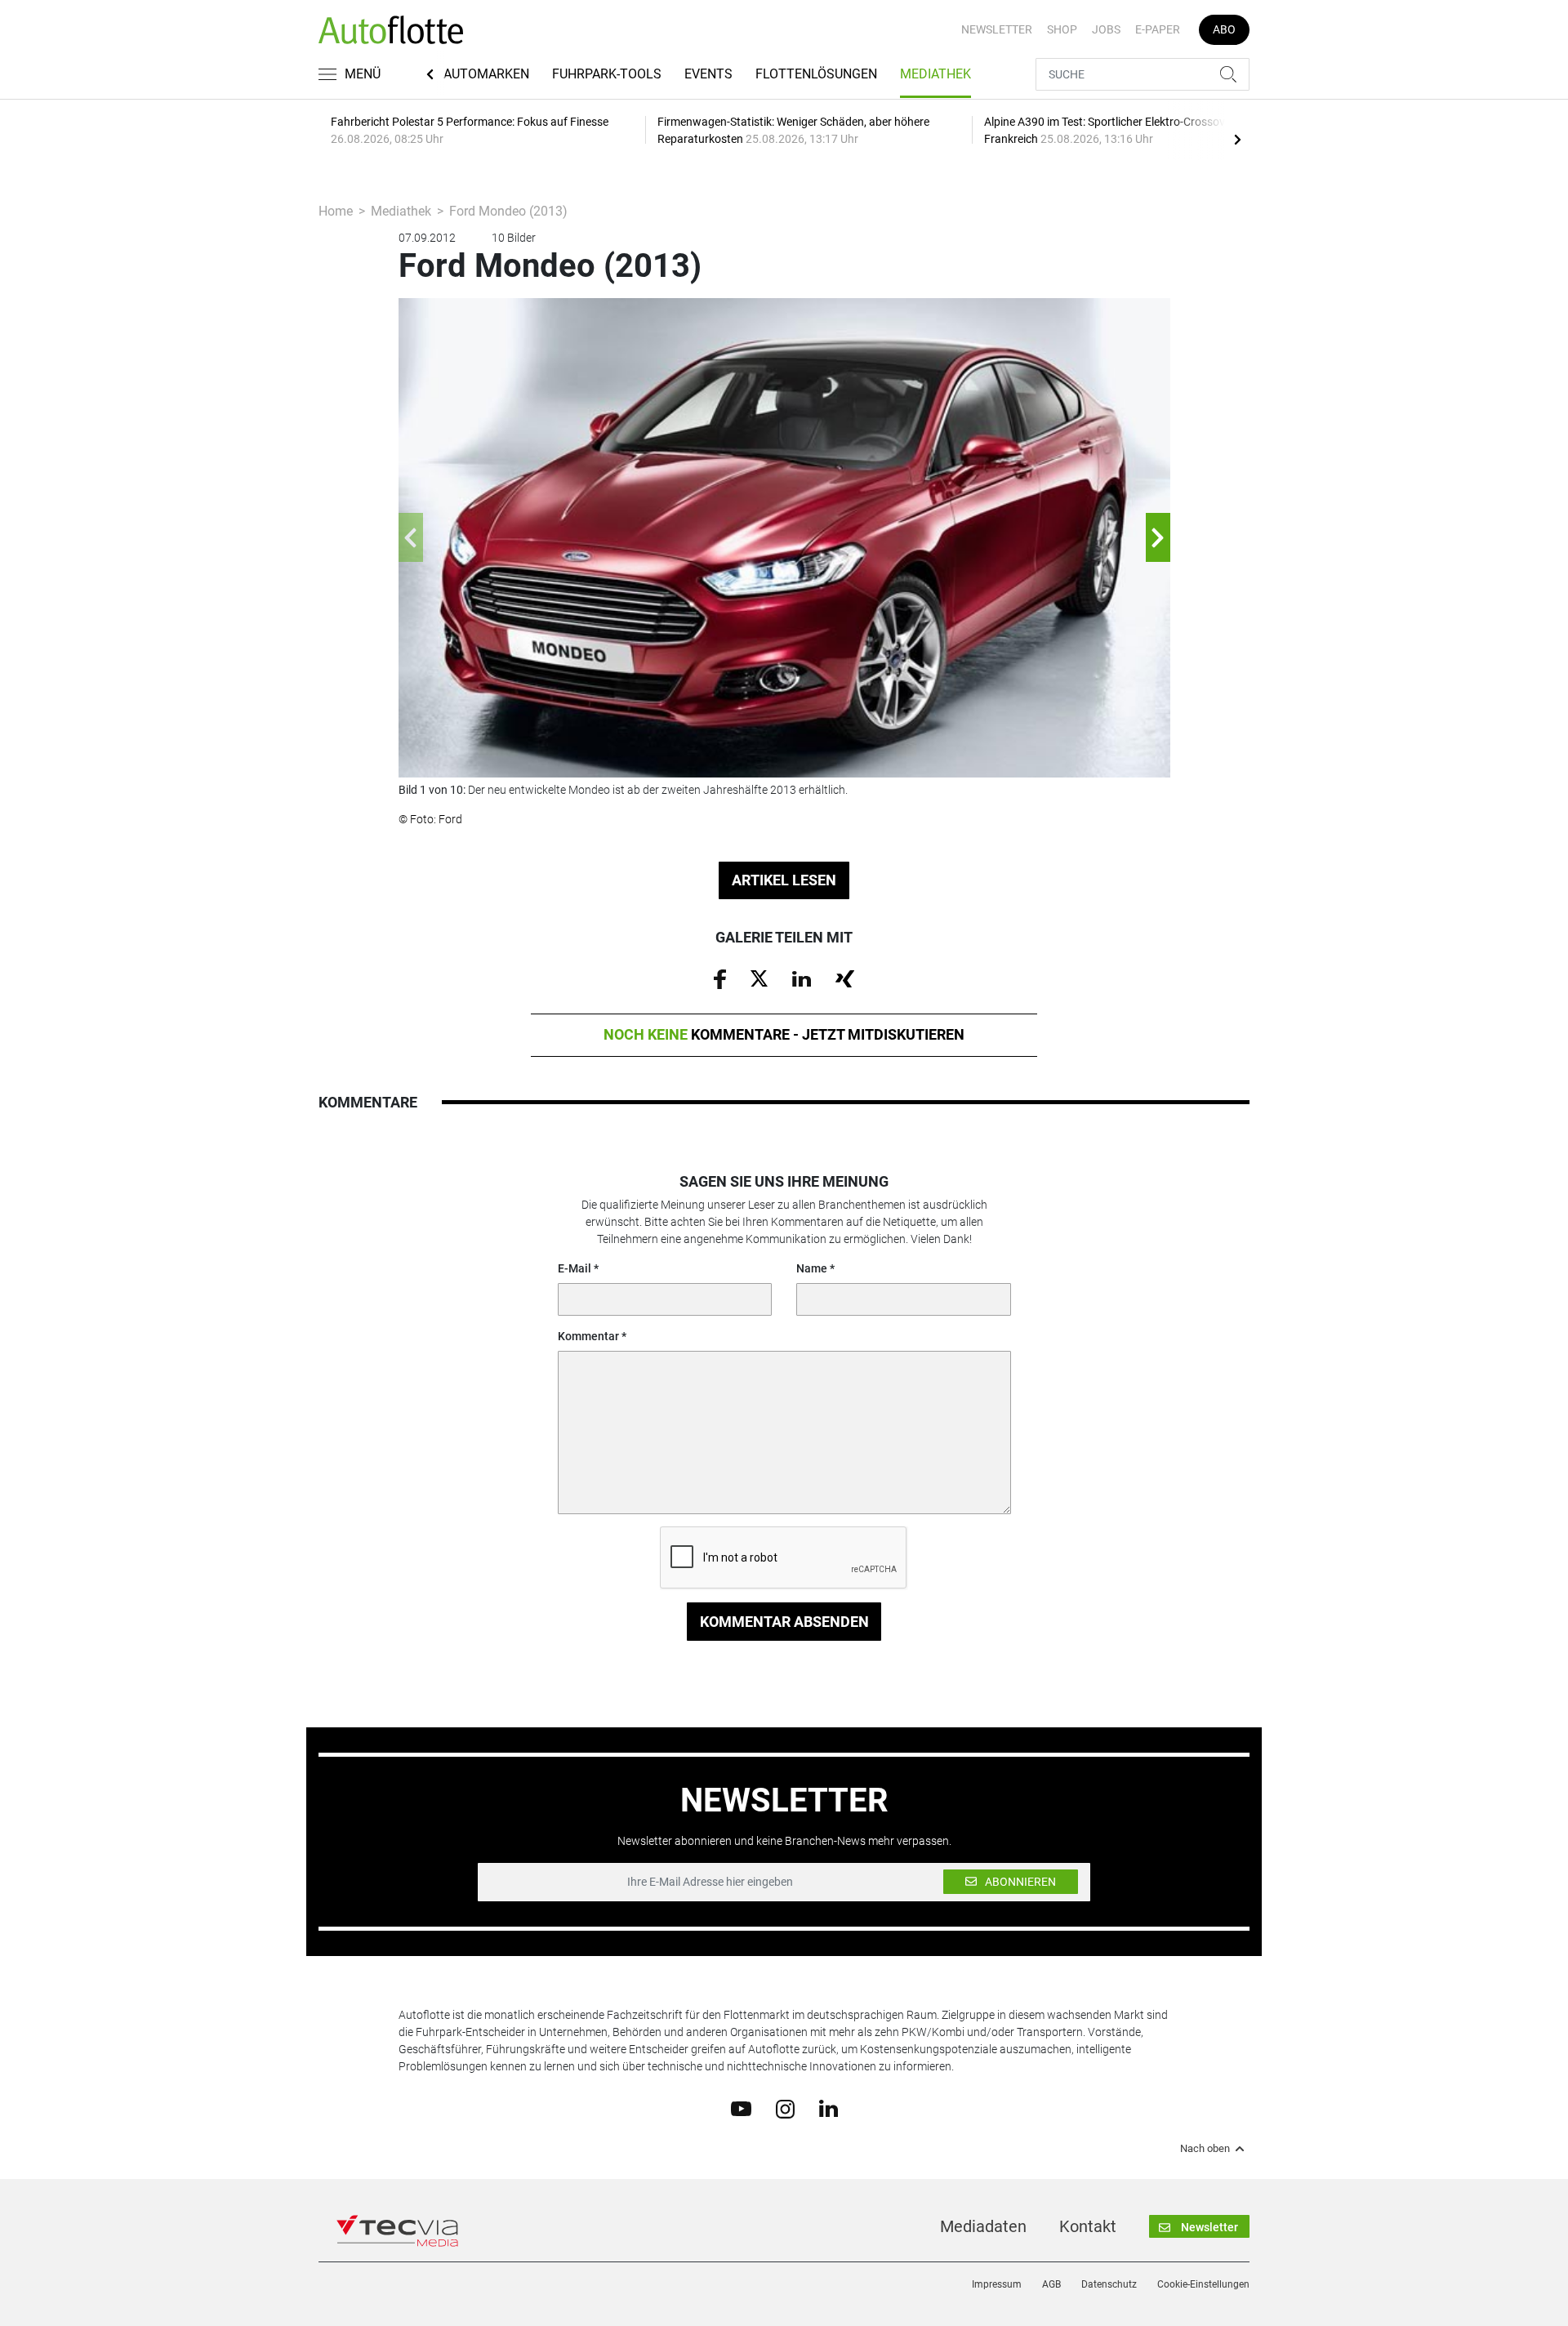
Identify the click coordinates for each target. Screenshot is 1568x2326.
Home (336, 211)
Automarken (486, 74)
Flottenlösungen (816, 74)
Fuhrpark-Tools (607, 74)
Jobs (1106, 29)
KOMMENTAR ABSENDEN (784, 1622)
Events (708, 74)
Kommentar (588, 1336)
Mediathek (935, 74)
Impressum (997, 2284)
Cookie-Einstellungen (1203, 2284)
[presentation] (1237, 139)
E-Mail (575, 1268)
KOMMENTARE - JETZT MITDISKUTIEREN (784, 1034)
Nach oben (1205, 2149)
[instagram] (785, 2108)
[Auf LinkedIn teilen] (802, 978)
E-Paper (1158, 29)
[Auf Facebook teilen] (720, 978)
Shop (1062, 29)
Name (812, 1268)
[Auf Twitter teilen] (759, 978)
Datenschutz (1109, 2284)
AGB (1051, 2284)
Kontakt (1088, 2226)
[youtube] (741, 2108)
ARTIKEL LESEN (784, 880)
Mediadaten (983, 2226)
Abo (1224, 29)
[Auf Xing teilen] (845, 978)
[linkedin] (829, 2108)
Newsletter (997, 29)
